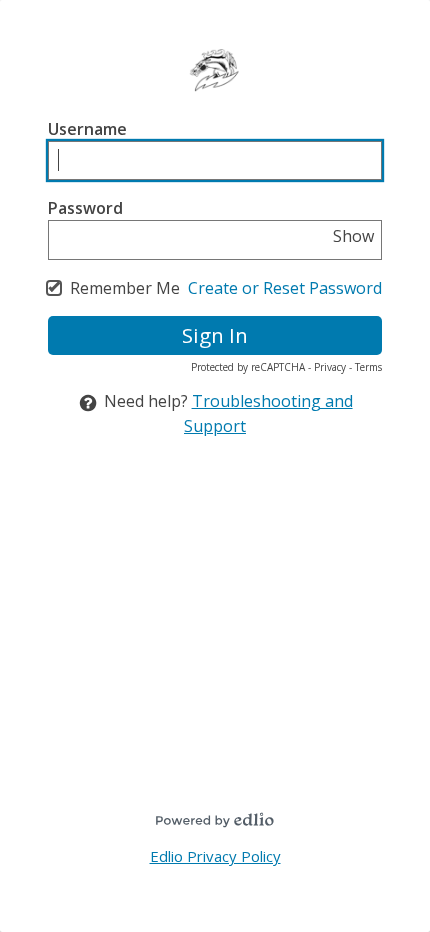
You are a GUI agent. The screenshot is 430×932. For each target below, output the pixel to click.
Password (85, 208)
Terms (368, 367)
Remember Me (125, 288)
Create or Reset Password (285, 288)
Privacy (330, 367)
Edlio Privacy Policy (215, 856)
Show (353, 236)
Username (87, 129)
